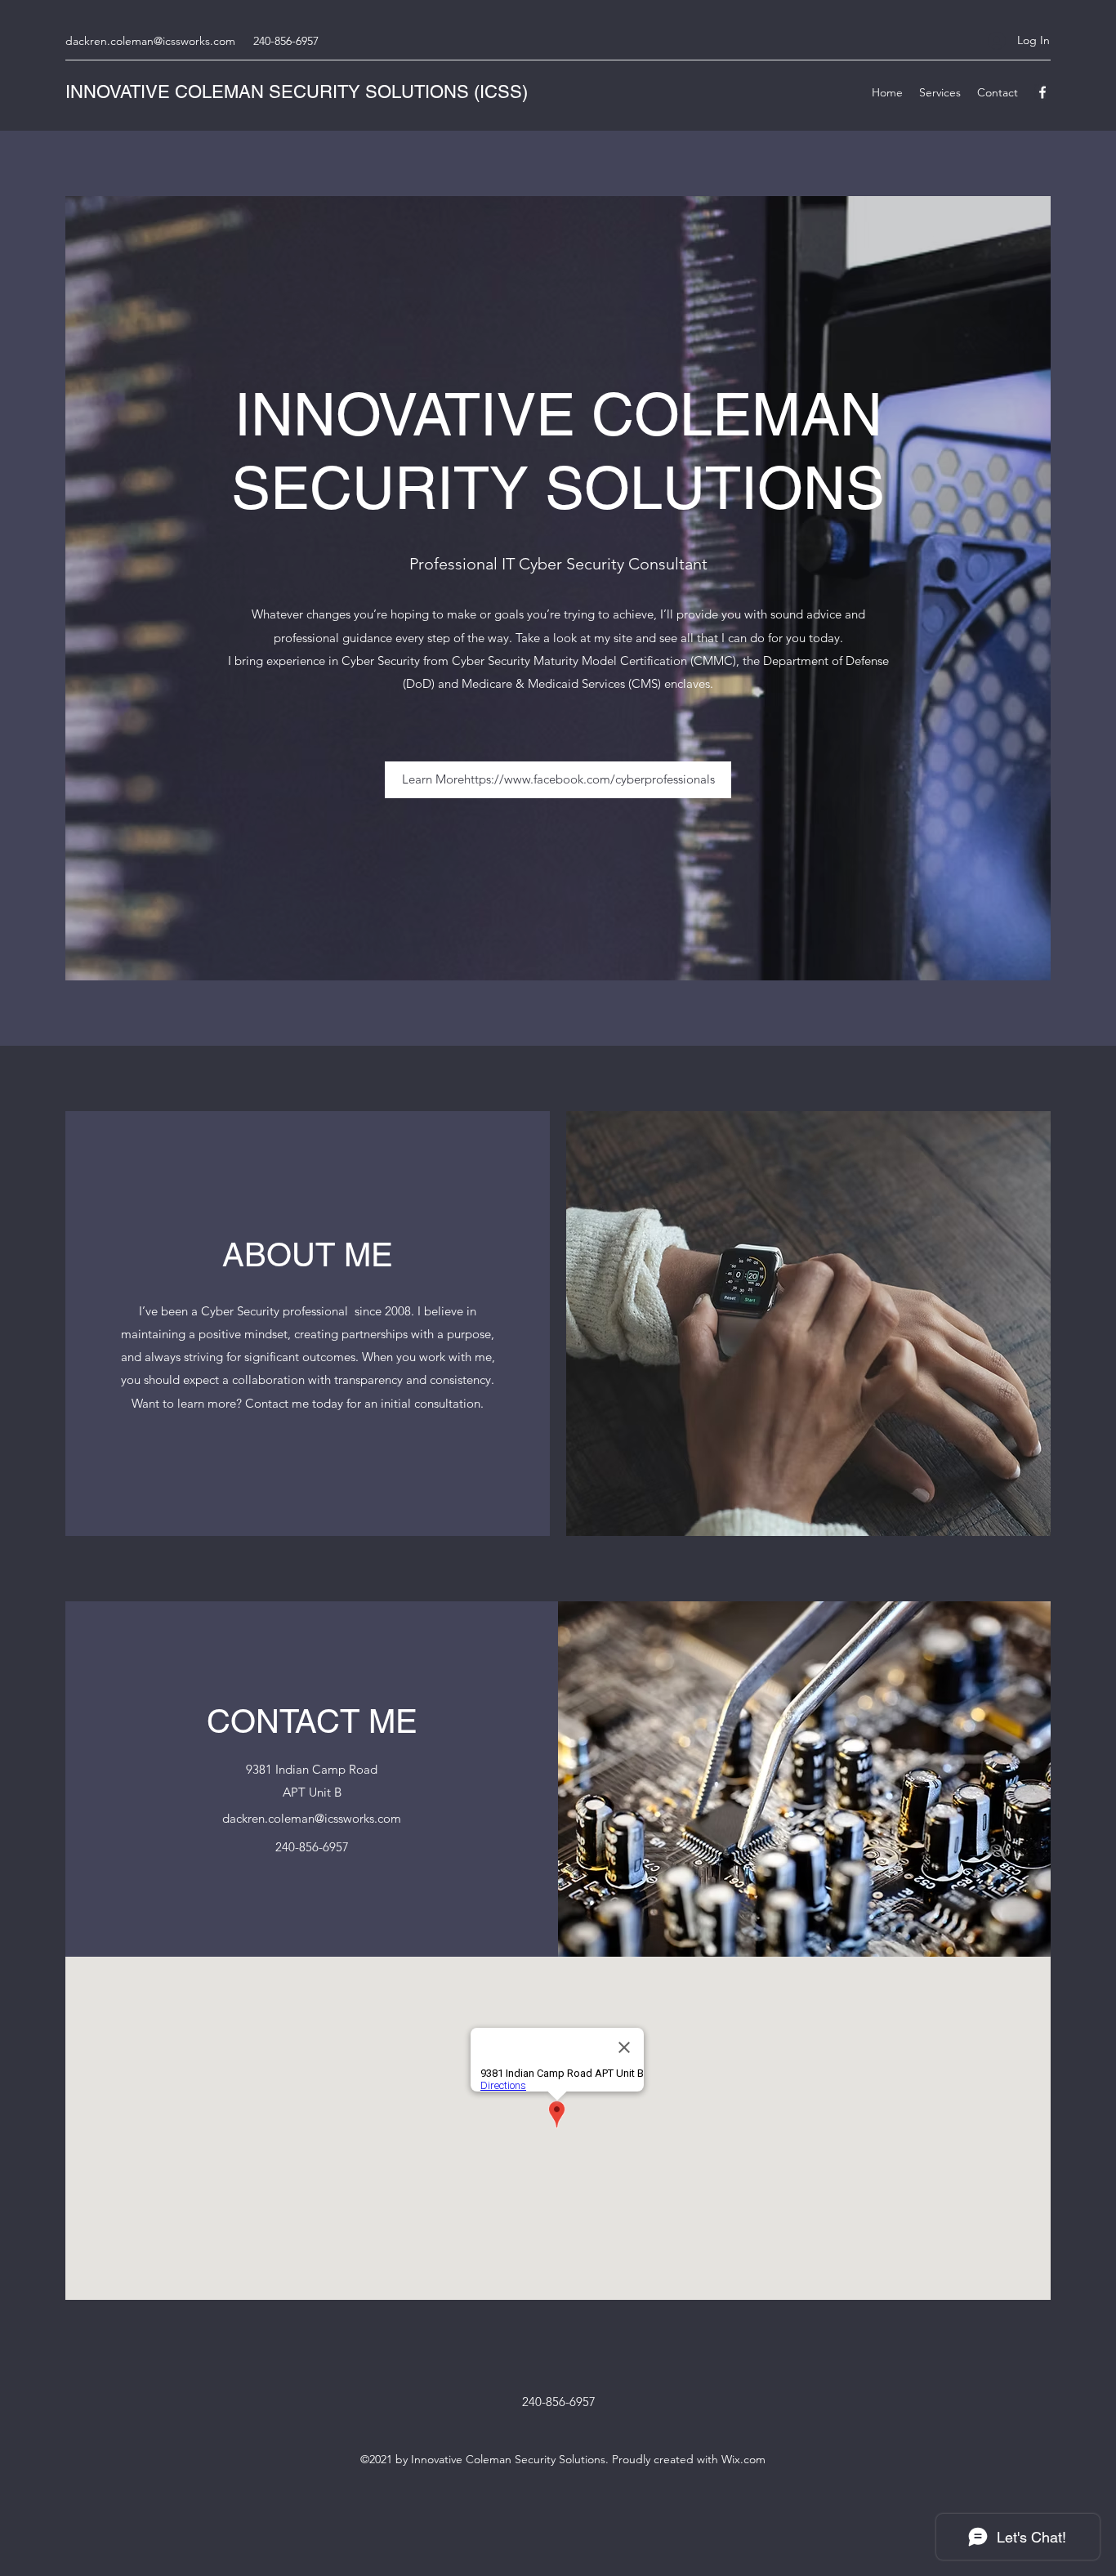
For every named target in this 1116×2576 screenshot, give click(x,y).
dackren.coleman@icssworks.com (150, 41)
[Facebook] (1042, 92)
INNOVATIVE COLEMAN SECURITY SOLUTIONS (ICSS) (297, 92)
